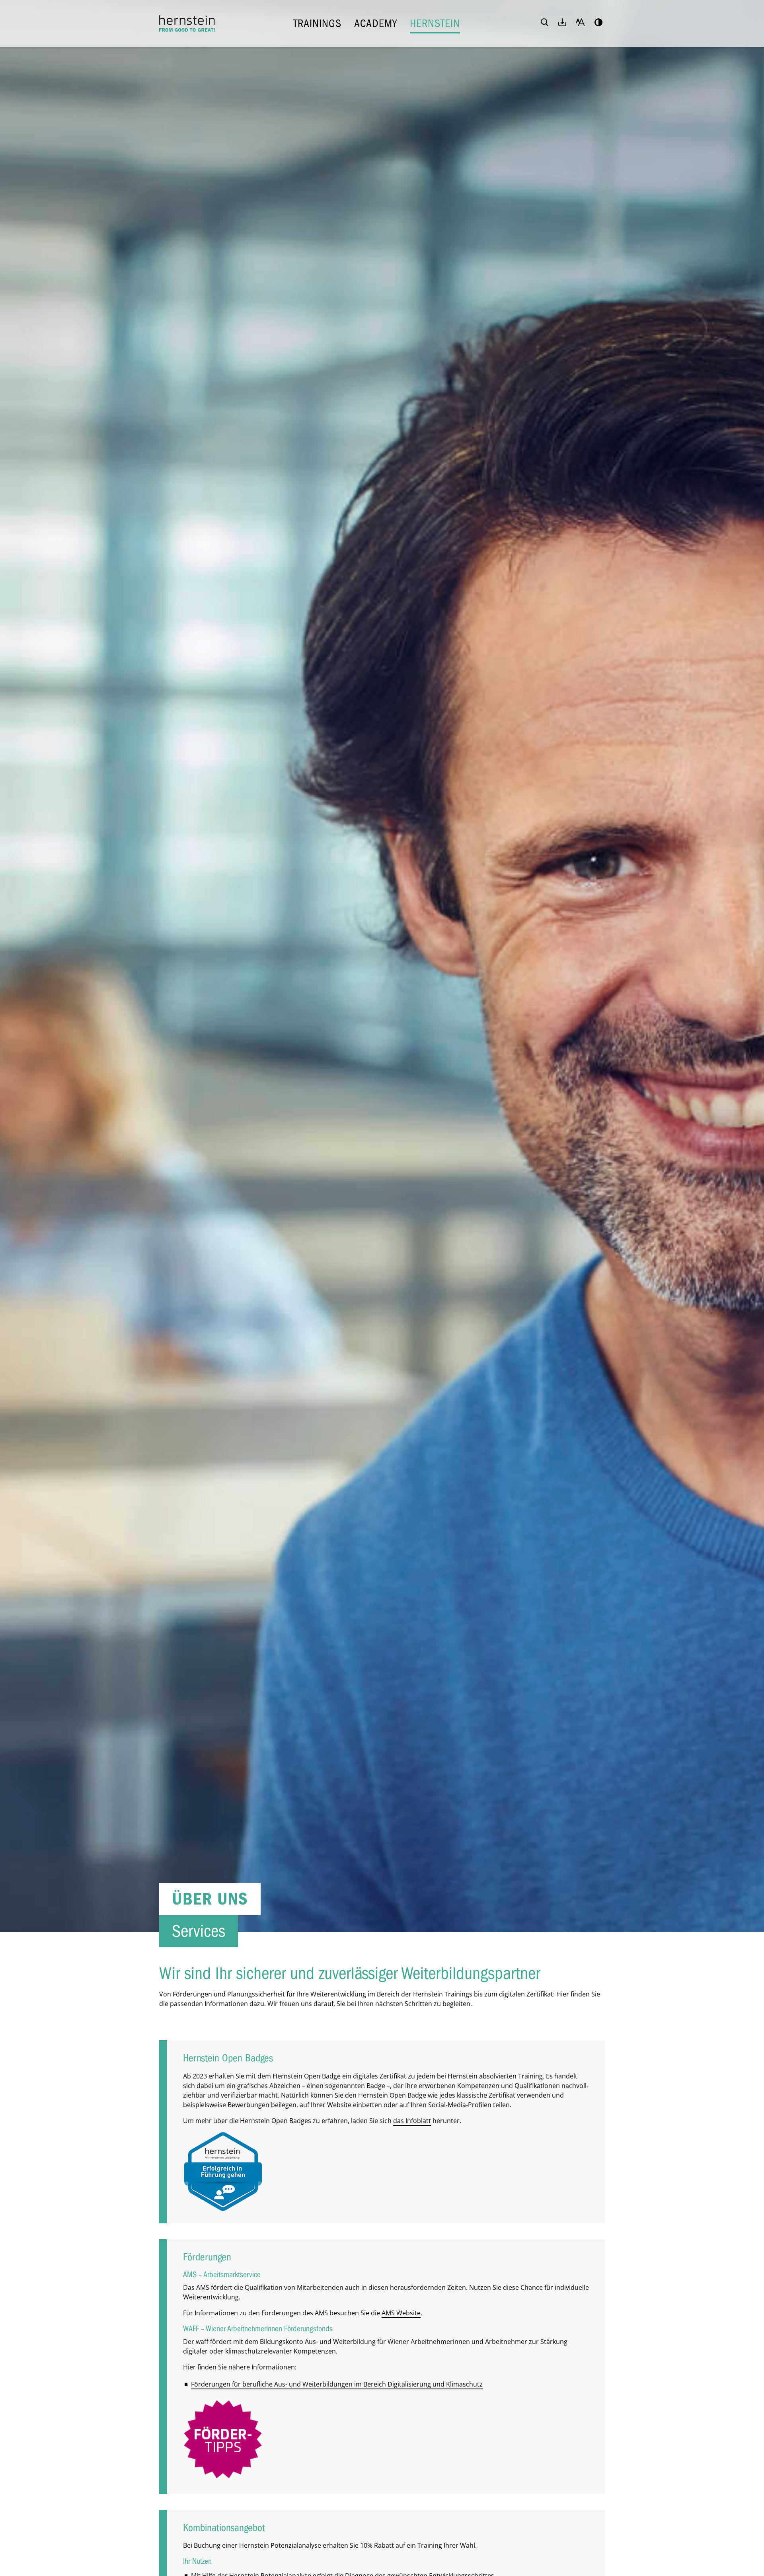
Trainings (317, 23)
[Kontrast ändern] (598, 23)
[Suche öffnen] (545, 23)
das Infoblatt (412, 2121)
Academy (376, 23)
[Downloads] (562, 23)
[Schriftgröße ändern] (580, 23)
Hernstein (435, 23)
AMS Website (401, 2313)
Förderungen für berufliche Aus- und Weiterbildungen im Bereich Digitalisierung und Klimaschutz (337, 2384)
